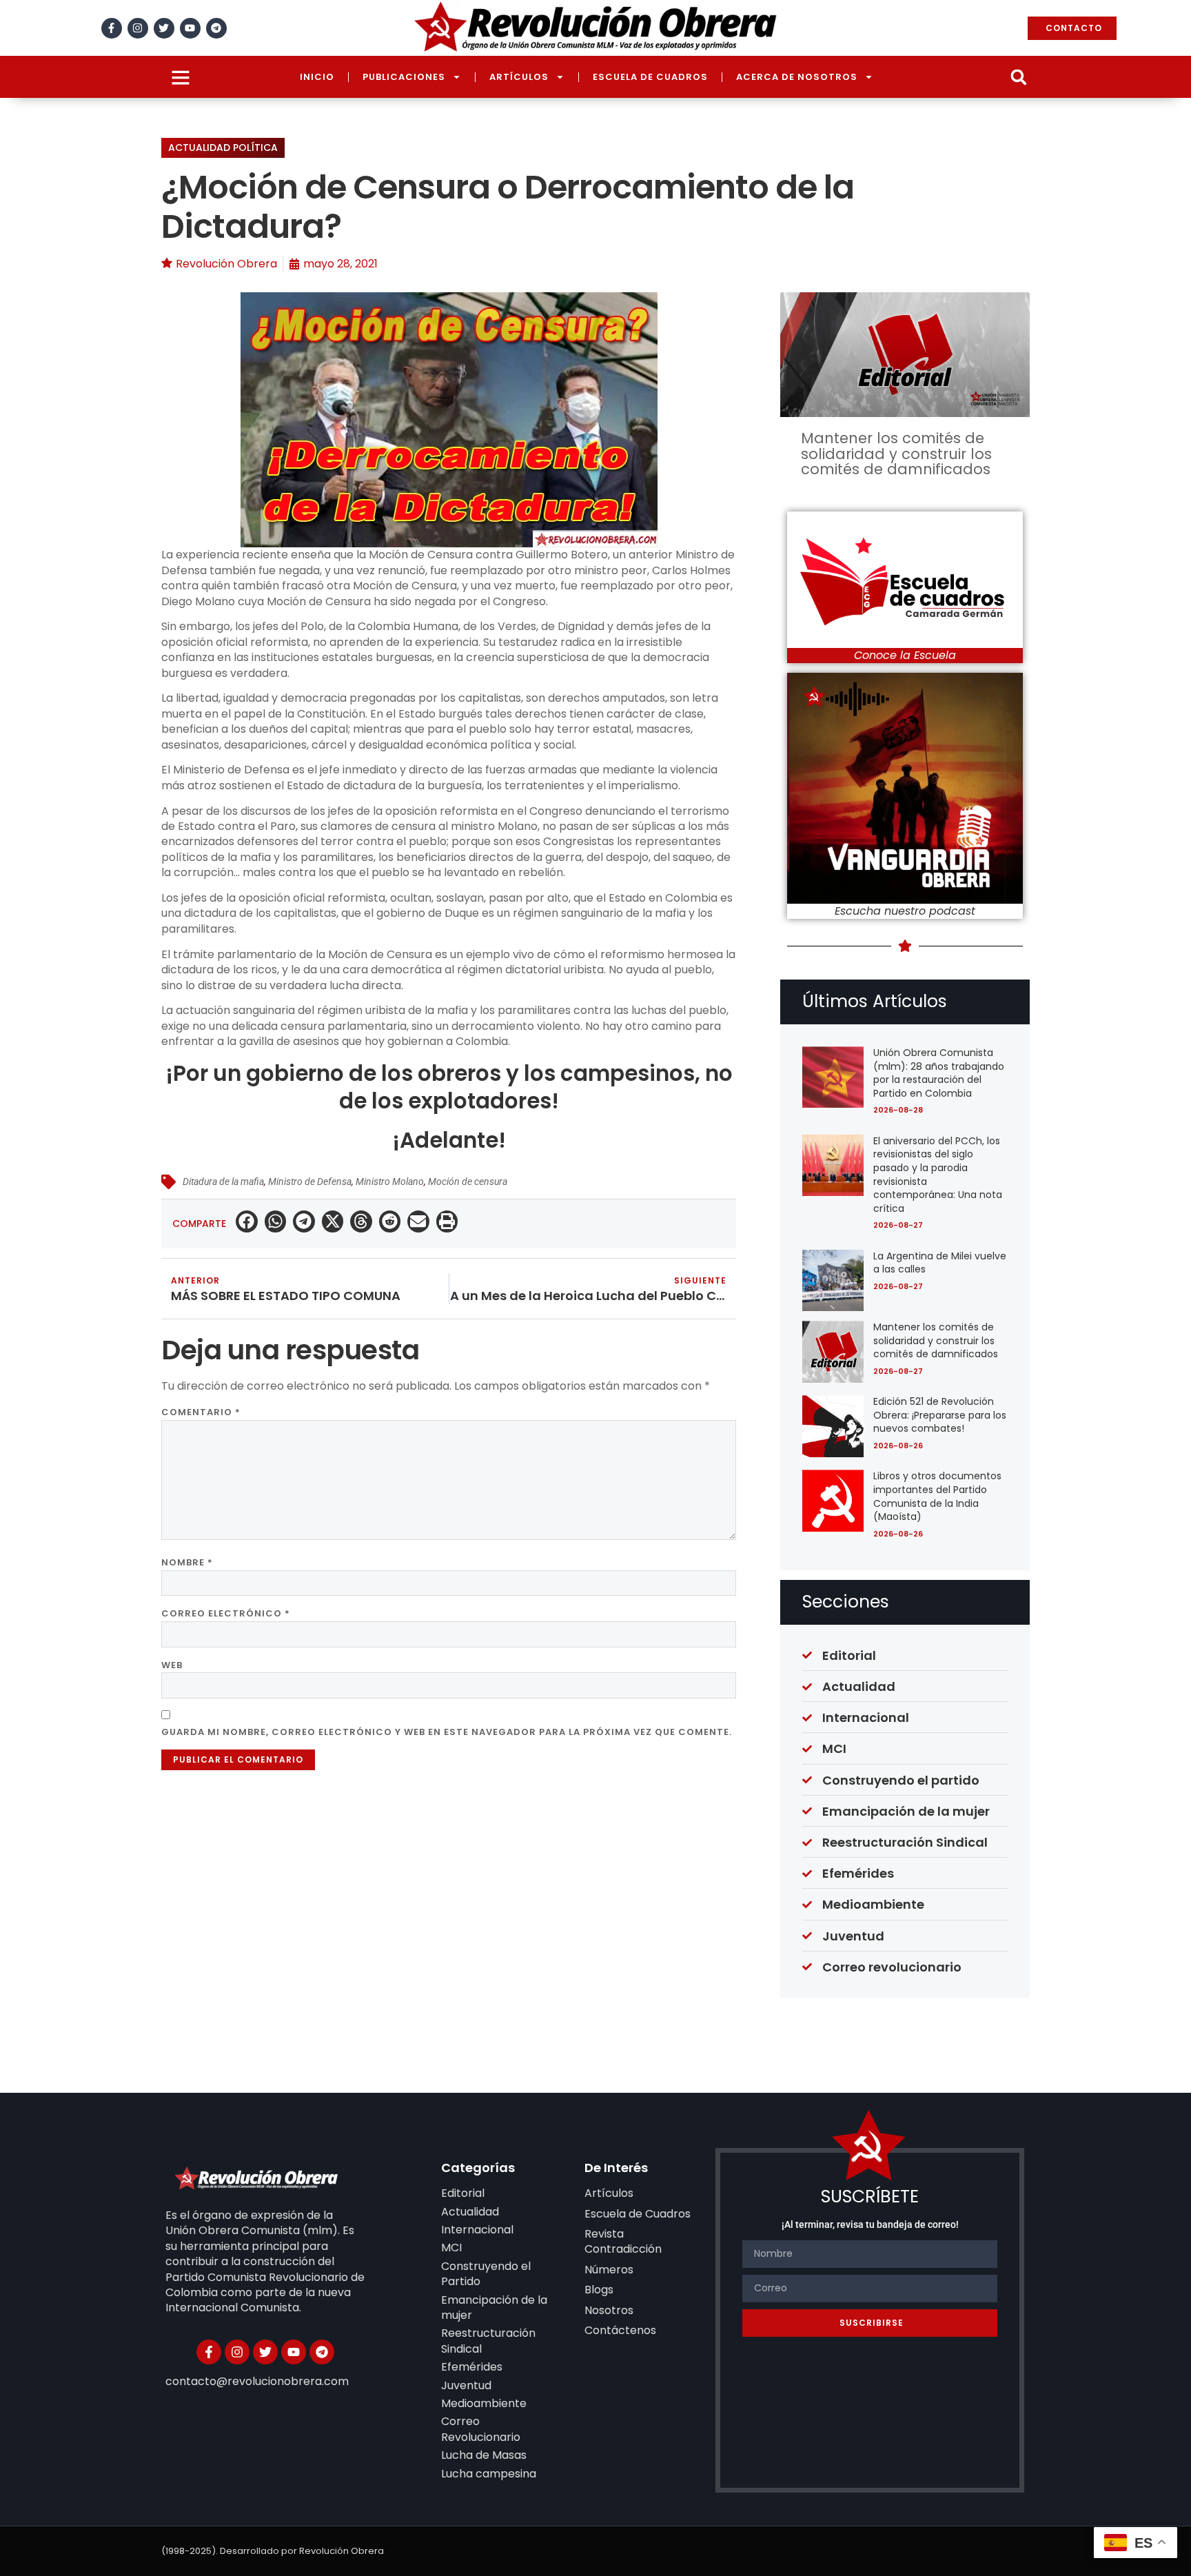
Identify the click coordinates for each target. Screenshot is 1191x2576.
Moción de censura (468, 1181)
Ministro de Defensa (310, 1181)
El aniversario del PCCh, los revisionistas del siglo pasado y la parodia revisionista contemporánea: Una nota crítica (938, 1175)
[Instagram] (138, 28)
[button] (1018, 77)
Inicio (317, 77)
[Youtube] (190, 28)
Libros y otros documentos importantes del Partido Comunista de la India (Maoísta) (937, 1496)
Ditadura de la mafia (223, 1181)
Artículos (519, 77)
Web (172, 1665)
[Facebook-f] (112, 28)
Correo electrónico (226, 1613)
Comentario (201, 1412)
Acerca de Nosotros (797, 77)
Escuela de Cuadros (650, 77)
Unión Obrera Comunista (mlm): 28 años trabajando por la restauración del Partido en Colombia (939, 1073)
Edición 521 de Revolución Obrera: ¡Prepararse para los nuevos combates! (940, 1415)
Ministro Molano (390, 1181)
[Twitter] (164, 28)
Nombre (187, 1562)
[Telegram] (216, 28)
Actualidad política (223, 148)
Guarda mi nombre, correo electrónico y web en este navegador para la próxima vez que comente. (447, 1732)
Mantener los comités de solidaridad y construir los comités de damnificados (896, 454)
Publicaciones (404, 77)
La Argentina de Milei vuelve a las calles (940, 1263)
